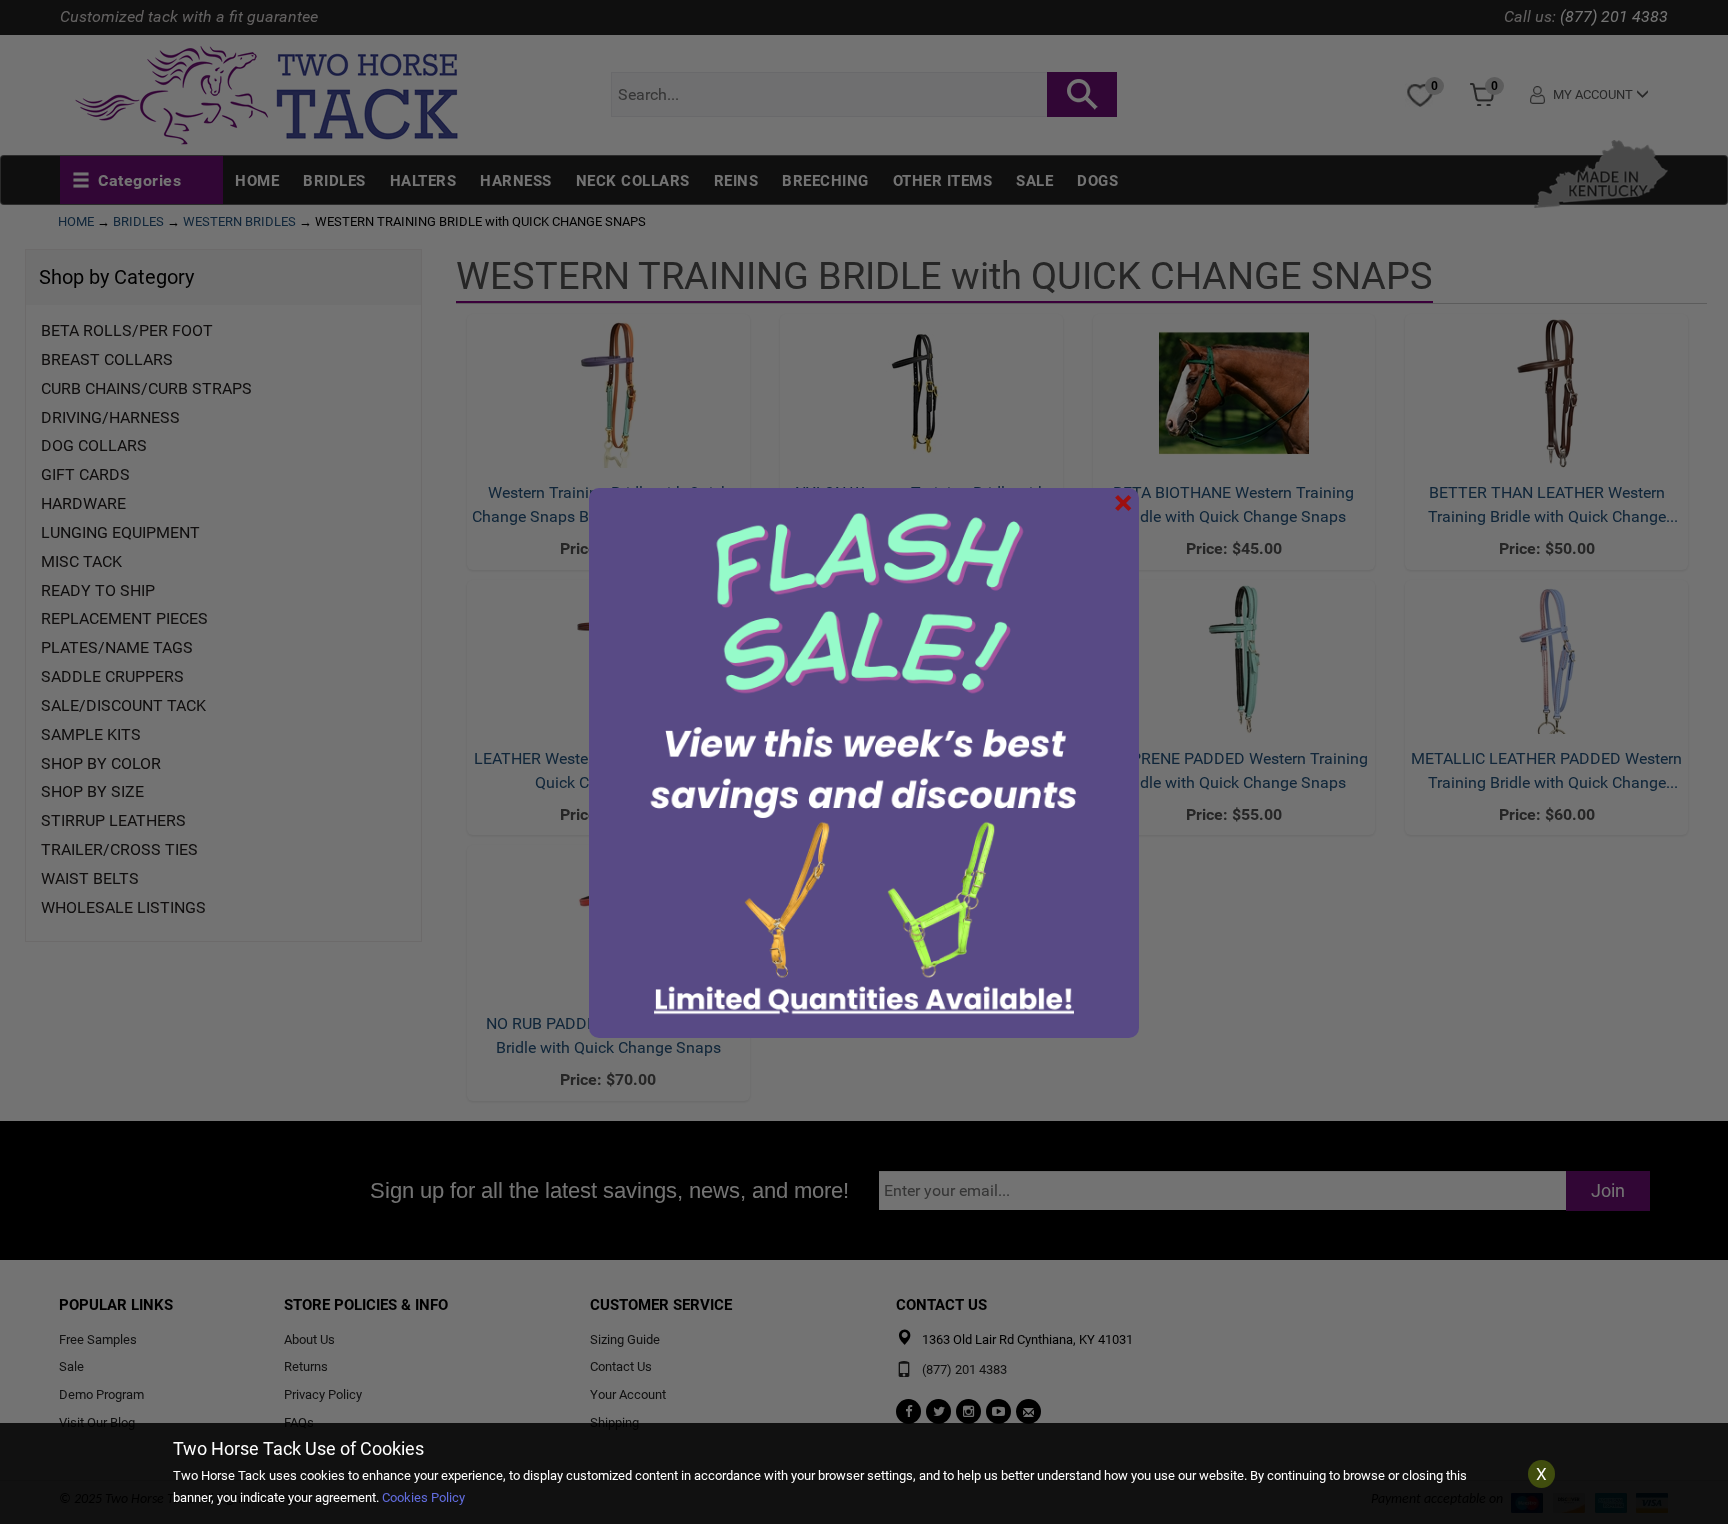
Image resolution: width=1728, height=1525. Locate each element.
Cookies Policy (423, 1497)
